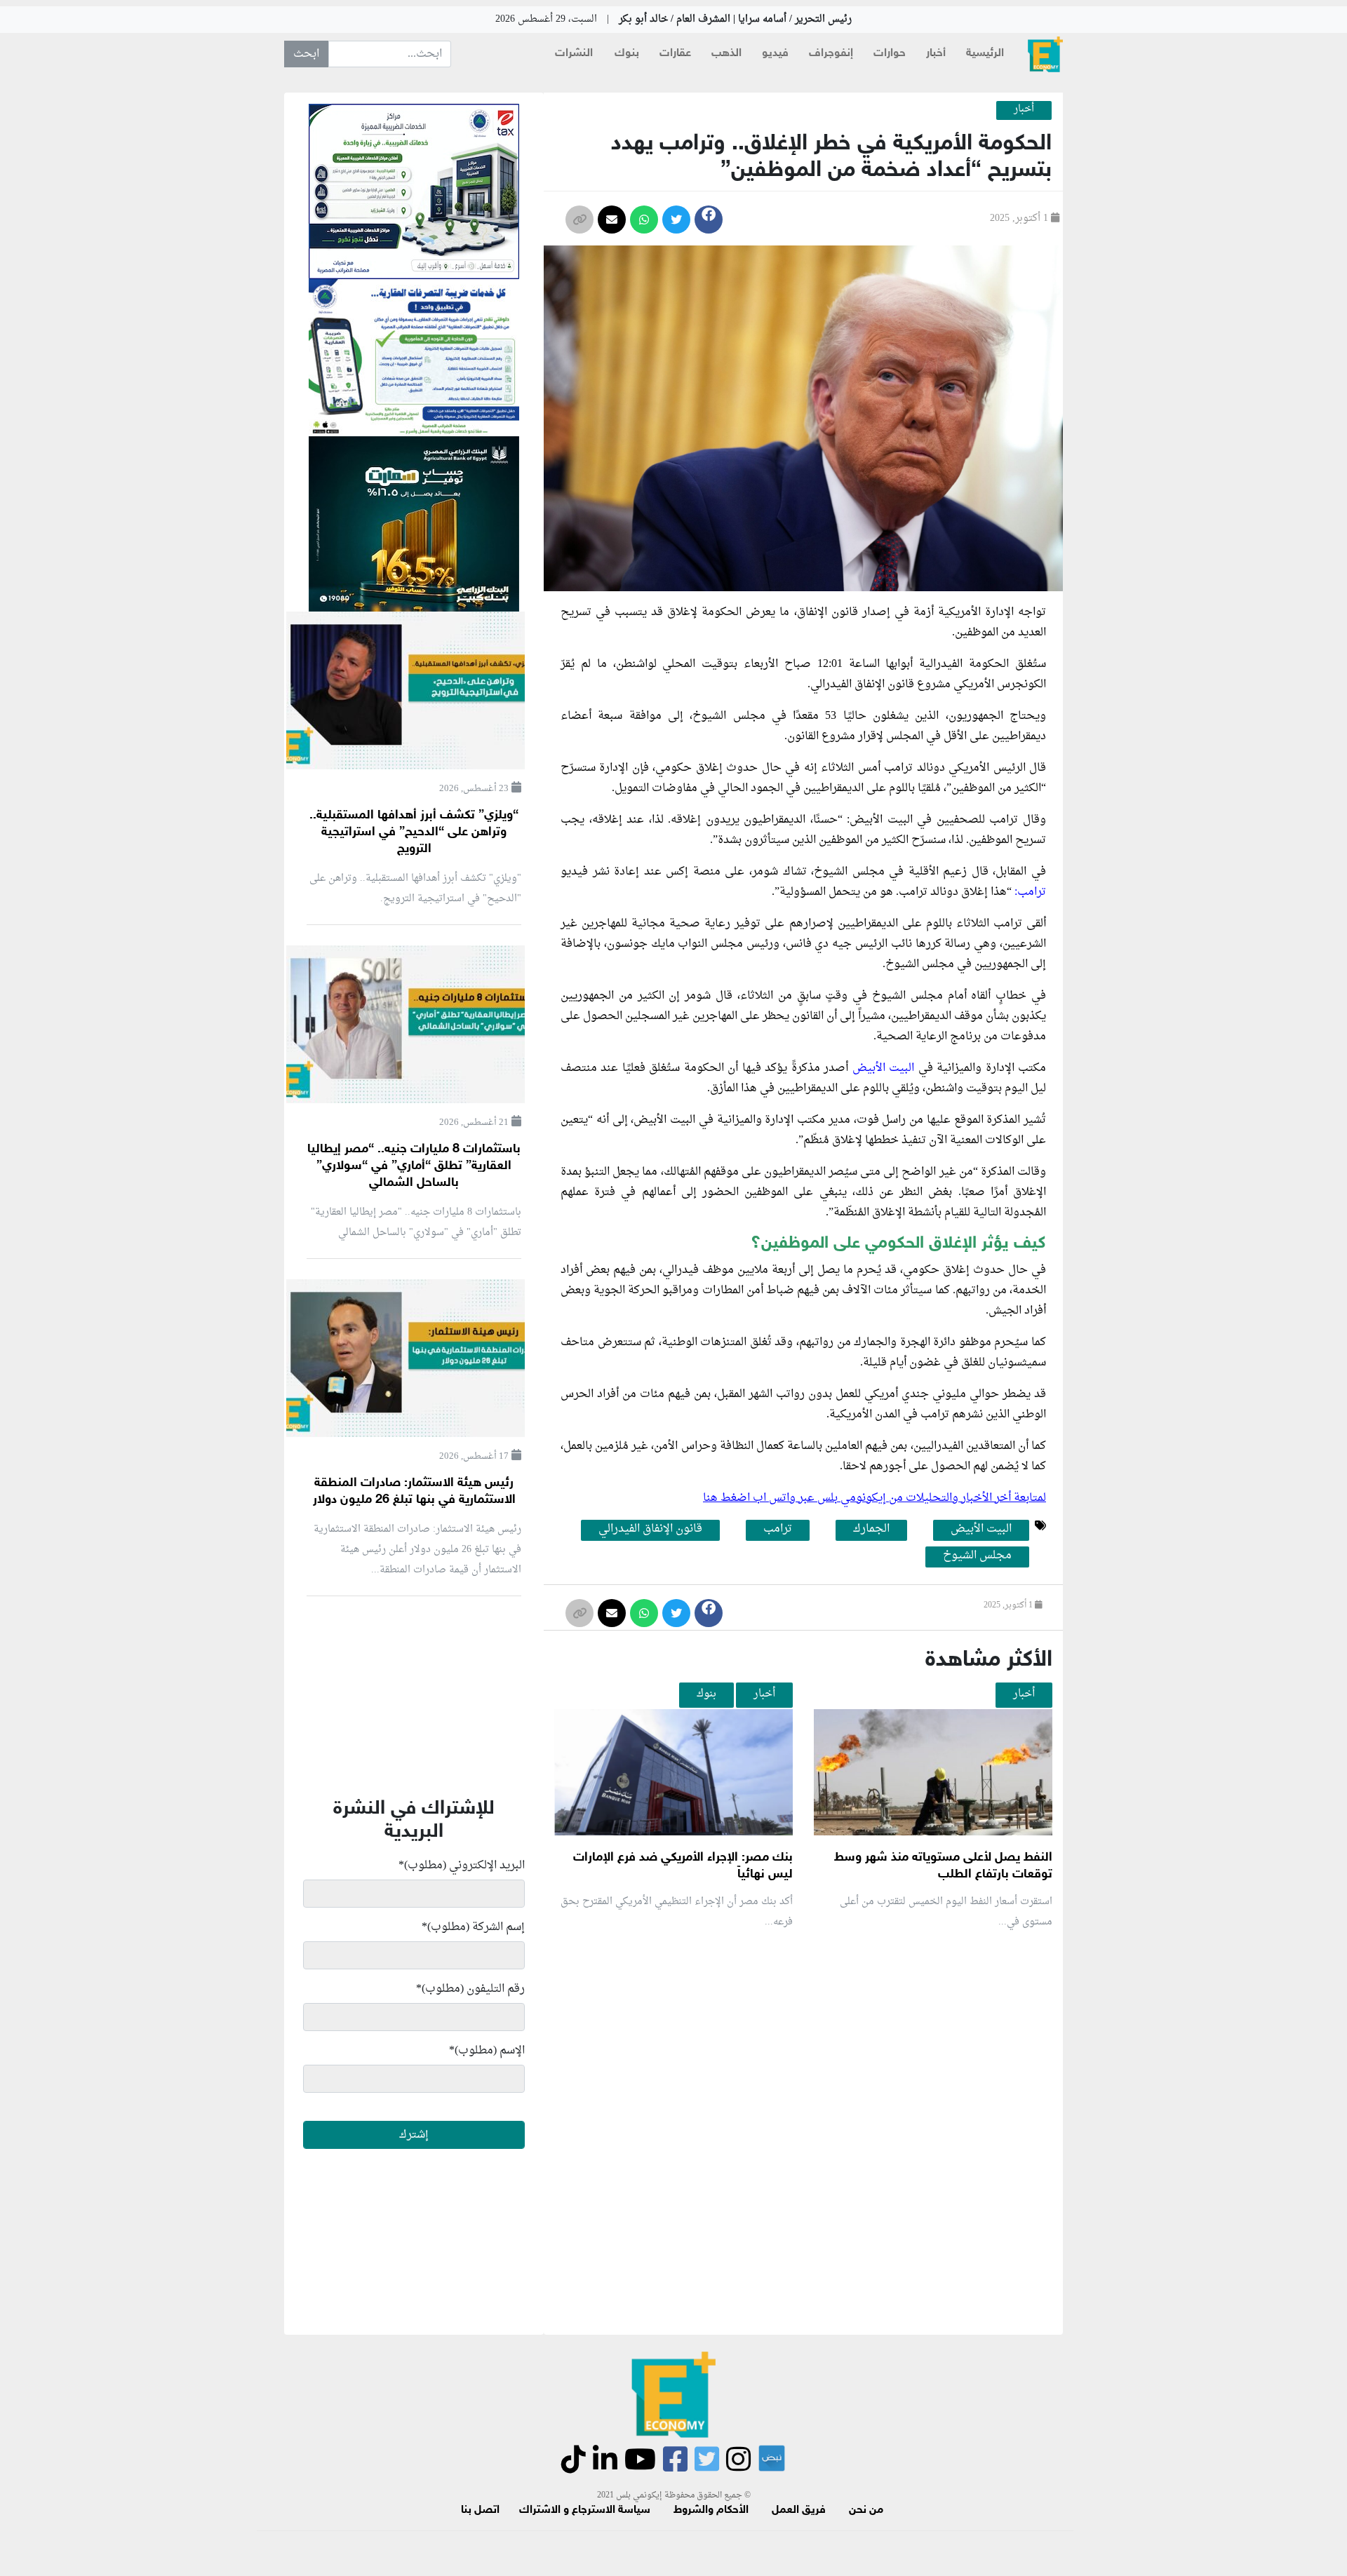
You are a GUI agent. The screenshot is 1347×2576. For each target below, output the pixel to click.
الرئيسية (985, 54)
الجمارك (871, 1530)
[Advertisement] (799, 2108)
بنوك (627, 54)
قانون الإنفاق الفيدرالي (650, 1530)
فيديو (775, 54)
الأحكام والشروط (711, 2510)
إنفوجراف (831, 54)
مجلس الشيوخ (977, 1556)
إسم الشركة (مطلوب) (473, 1927)
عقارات (675, 54)
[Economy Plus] (1045, 54)
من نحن (866, 2510)
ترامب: (1030, 892)
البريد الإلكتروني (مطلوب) (462, 1866)
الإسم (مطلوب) (487, 2051)
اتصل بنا (480, 2510)
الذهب (726, 54)
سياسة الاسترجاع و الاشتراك (585, 2510)
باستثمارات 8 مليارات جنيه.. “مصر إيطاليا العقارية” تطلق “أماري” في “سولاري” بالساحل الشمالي (414, 1166)
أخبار (936, 54)
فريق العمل (799, 2510)
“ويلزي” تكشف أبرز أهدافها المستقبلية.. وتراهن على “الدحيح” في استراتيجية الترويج (414, 832)
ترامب (778, 1530)
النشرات (574, 54)
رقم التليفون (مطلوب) (470, 1989)
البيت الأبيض (883, 1068)
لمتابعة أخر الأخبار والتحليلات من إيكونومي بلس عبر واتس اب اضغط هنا (874, 1498)
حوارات (890, 54)
